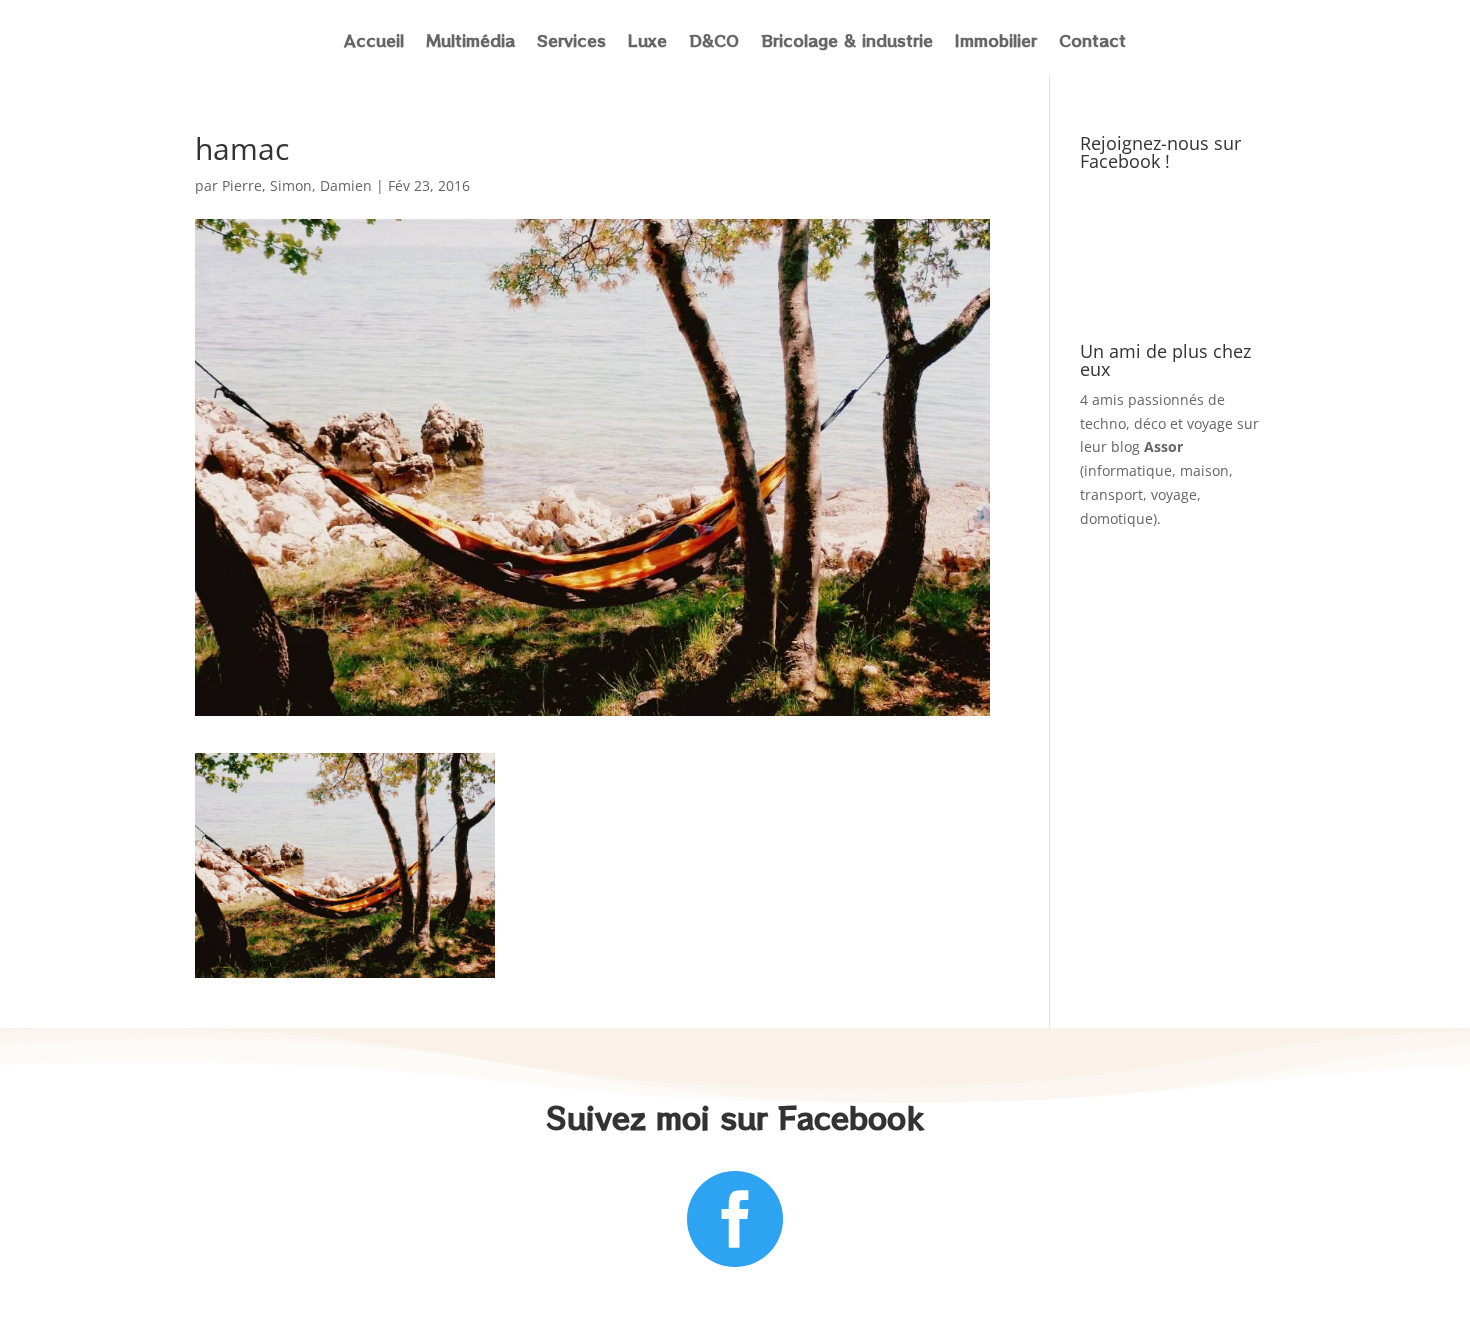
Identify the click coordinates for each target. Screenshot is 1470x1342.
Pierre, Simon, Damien (297, 185)
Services (571, 42)
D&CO (714, 42)
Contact (1092, 42)
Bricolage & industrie (847, 42)
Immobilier (996, 42)
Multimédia (470, 42)
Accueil (374, 42)
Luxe (647, 42)
